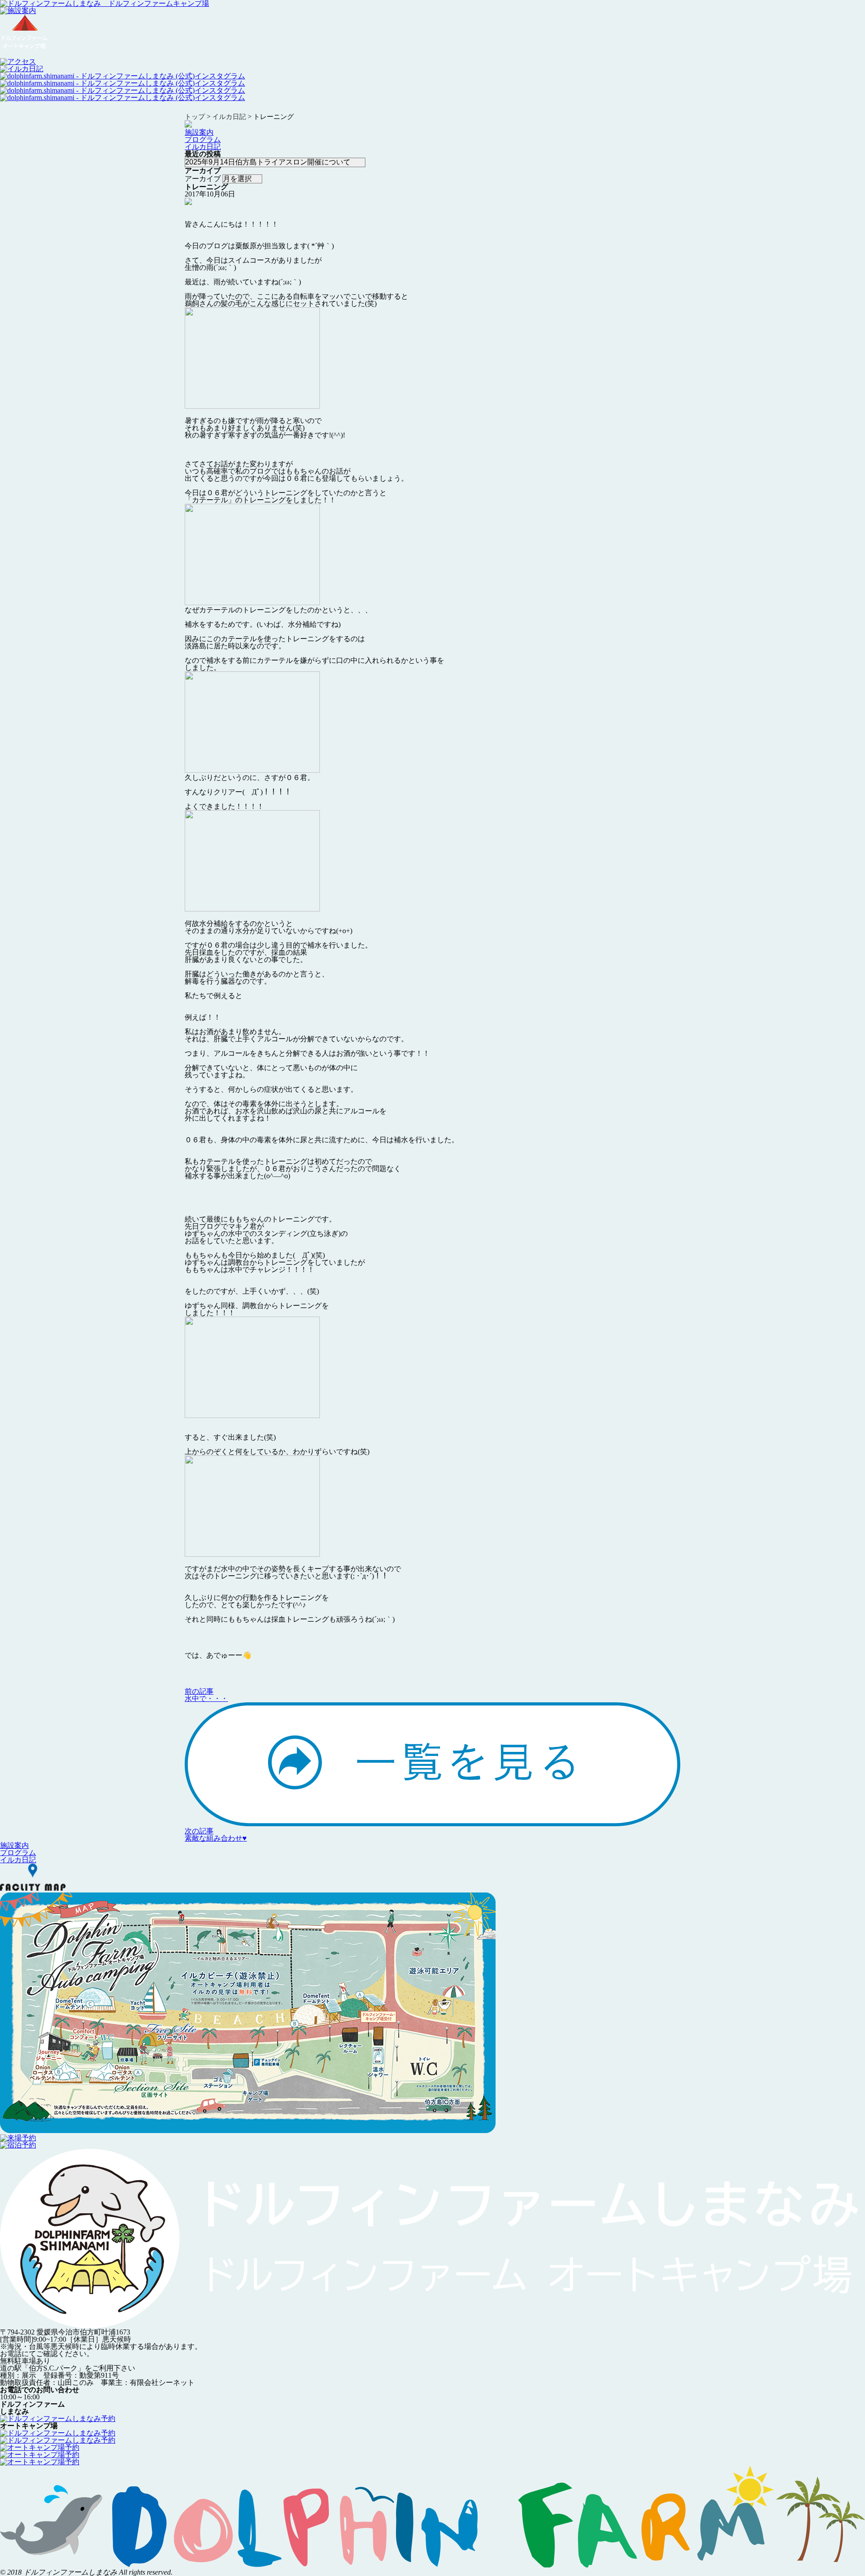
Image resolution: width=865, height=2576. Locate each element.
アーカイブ (203, 179)
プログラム (203, 139)
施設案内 (199, 132)
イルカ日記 (203, 147)
